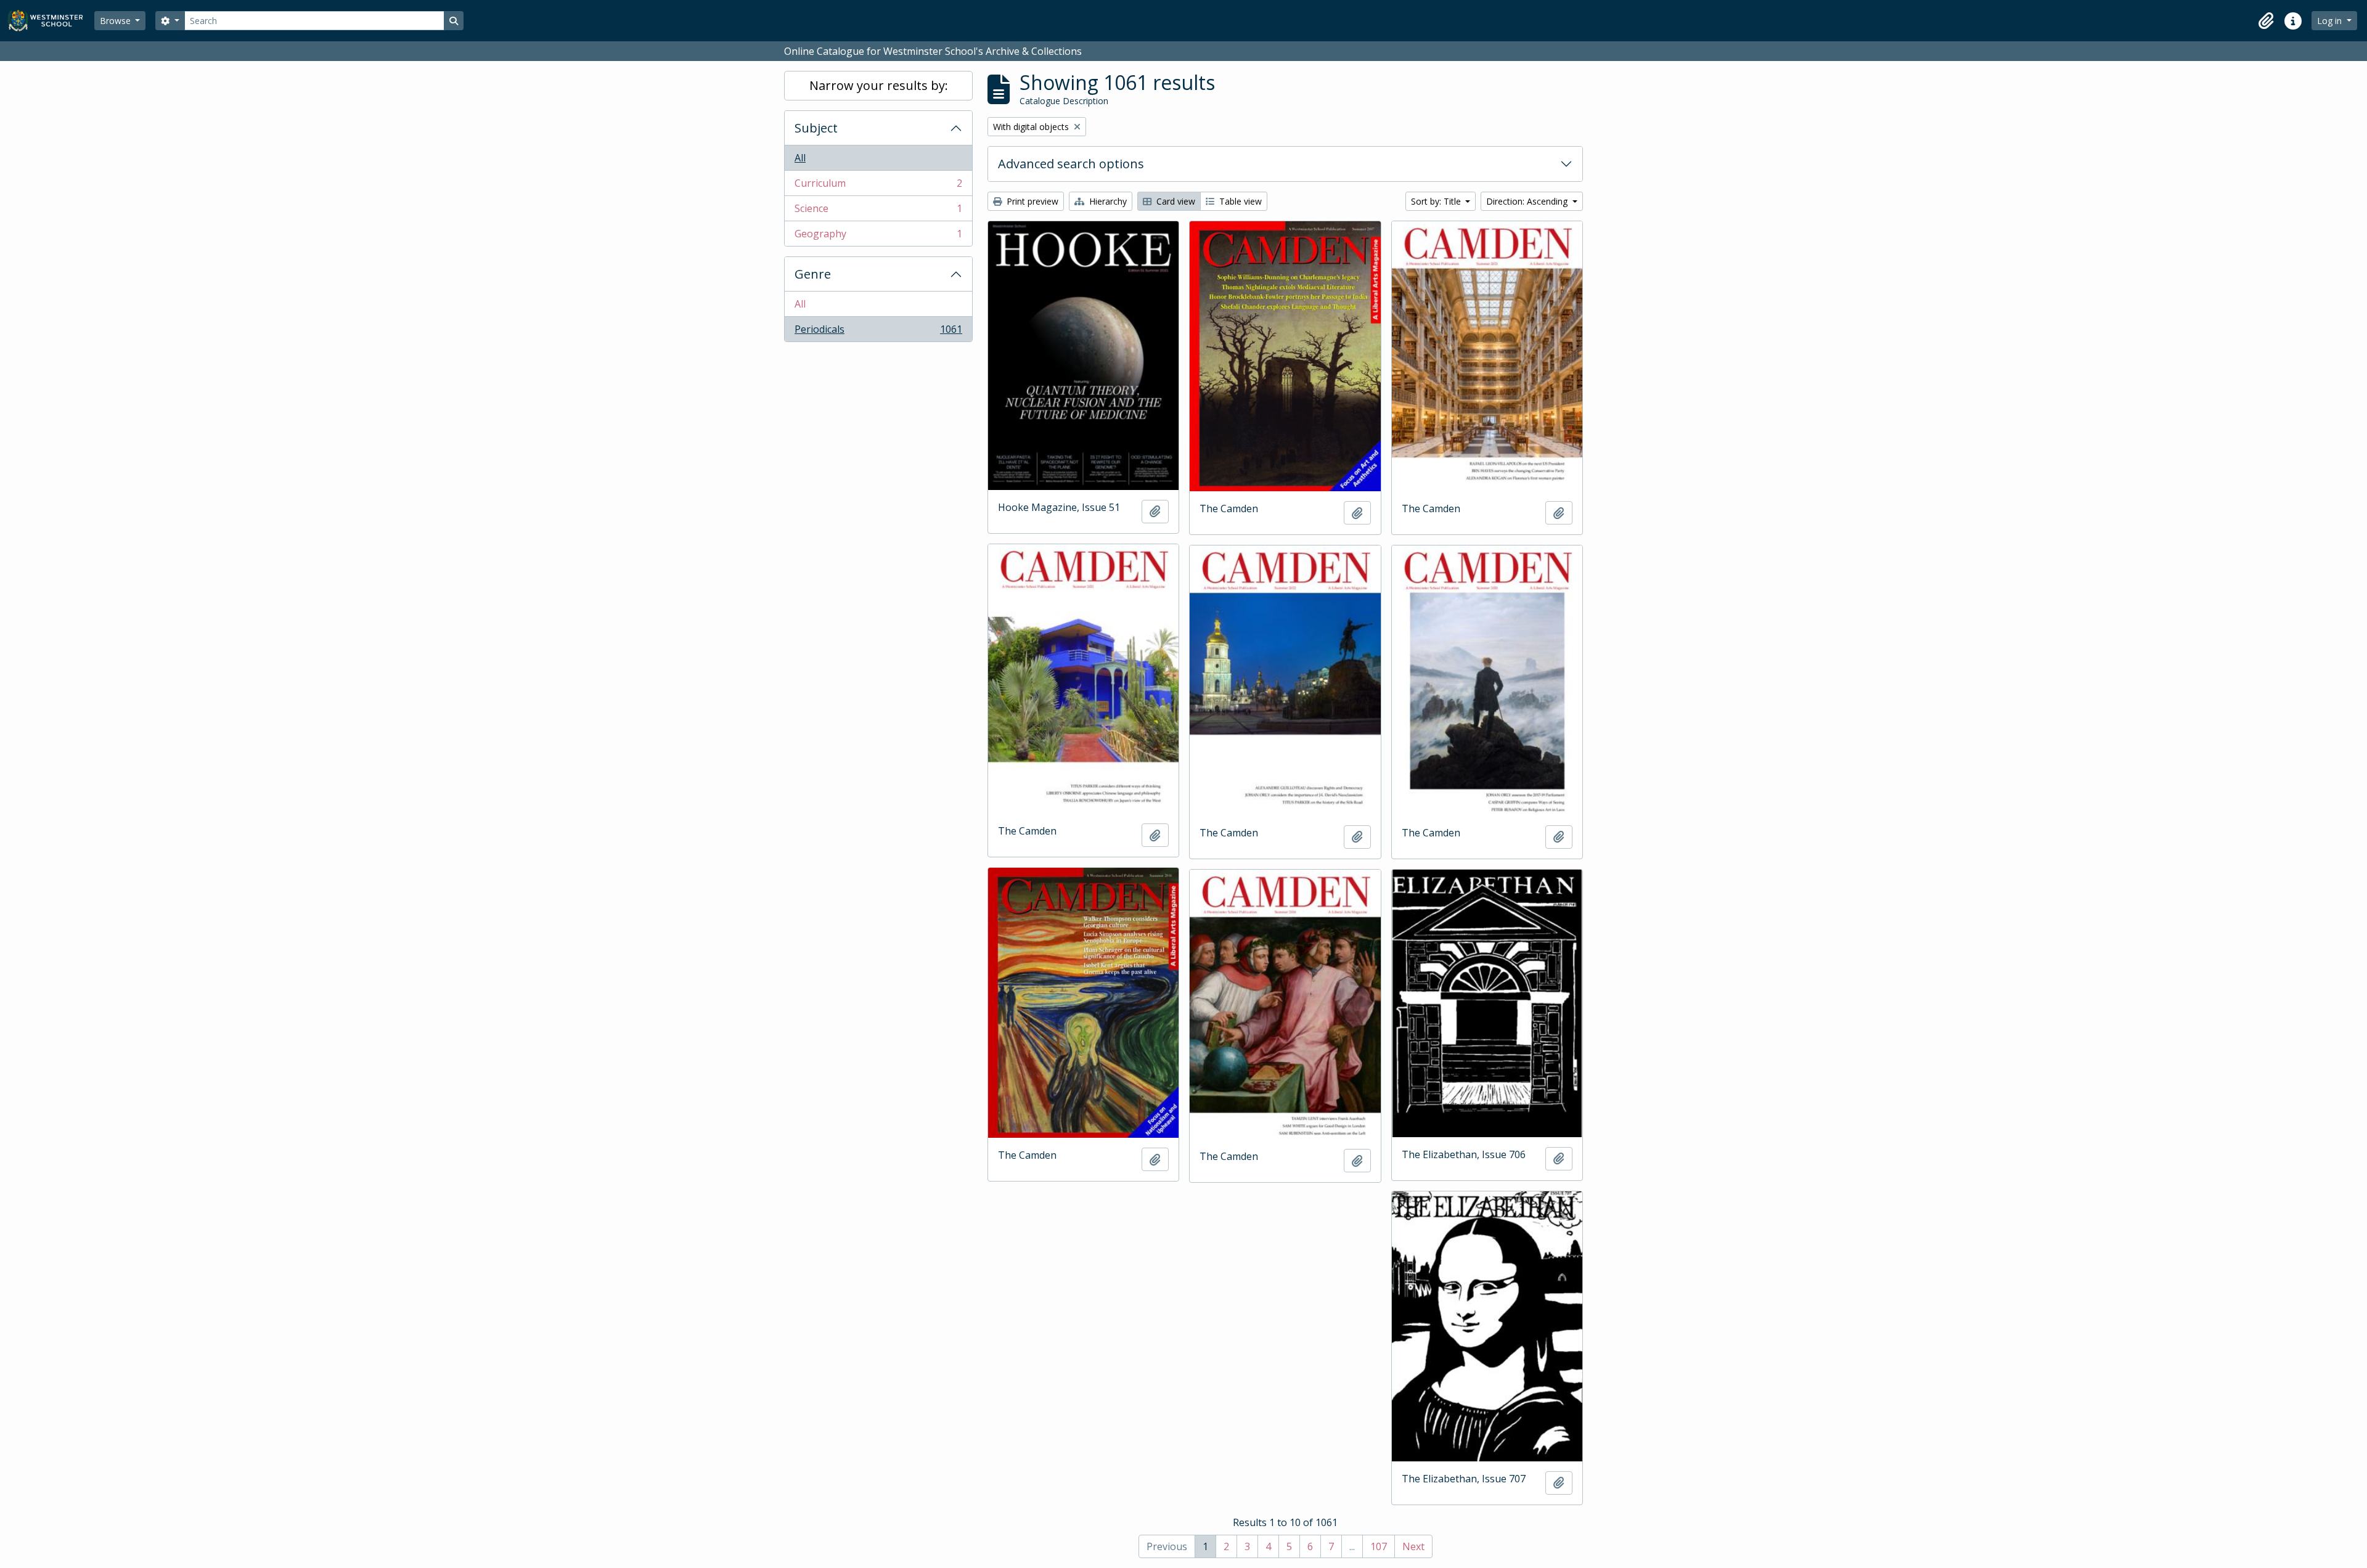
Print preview (1031, 201)
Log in (2331, 21)
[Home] (51, 21)
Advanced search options (1071, 164)
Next (1413, 1546)
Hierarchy (1107, 201)
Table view (1239, 201)
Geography (878, 236)
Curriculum (878, 186)
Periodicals (878, 332)
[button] (2266, 21)
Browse (117, 21)
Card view (1175, 201)
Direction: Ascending (1528, 201)
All (800, 158)
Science (878, 211)
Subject (816, 128)
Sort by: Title (1437, 201)
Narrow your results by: (879, 85)
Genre (813, 274)
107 (1379, 1546)
